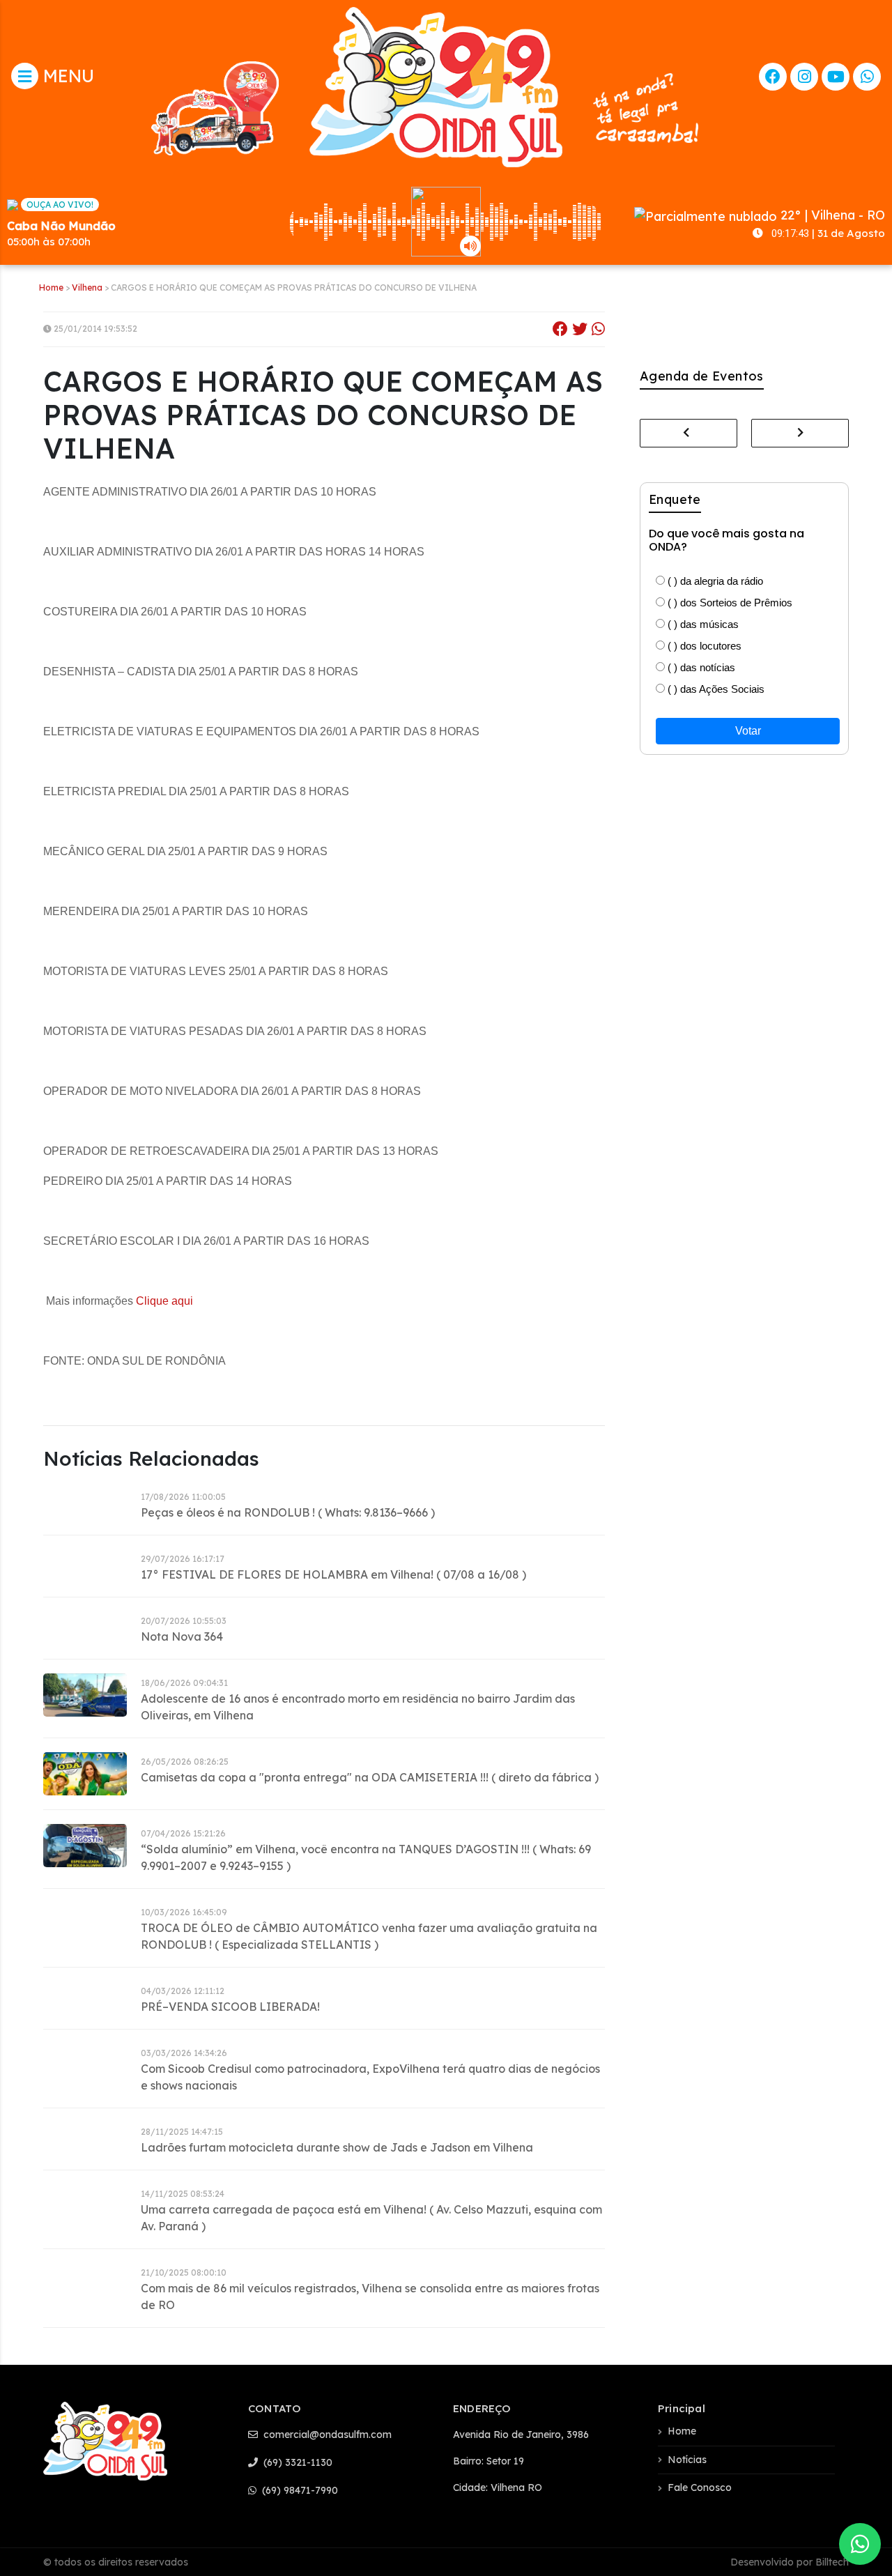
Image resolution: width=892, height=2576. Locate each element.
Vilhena (87, 287)
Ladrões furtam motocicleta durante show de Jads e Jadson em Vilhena (337, 2147)
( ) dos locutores (703, 646)
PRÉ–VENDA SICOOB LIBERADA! (230, 2007)
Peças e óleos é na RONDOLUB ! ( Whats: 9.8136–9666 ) (288, 1512)
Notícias (687, 2460)
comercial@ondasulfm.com (326, 2435)
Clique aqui (164, 1301)
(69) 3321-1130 (297, 2462)
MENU (66, 76)
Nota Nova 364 (182, 1636)
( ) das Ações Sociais (715, 689)
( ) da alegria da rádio (714, 581)
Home (51, 287)
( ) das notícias (700, 667)
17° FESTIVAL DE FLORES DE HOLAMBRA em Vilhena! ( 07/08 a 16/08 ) (333, 1574)
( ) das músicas (702, 624)
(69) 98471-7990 (299, 2490)
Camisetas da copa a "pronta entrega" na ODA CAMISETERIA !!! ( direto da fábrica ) (370, 1777)
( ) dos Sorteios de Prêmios (729, 603)
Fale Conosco (700, 2487)
